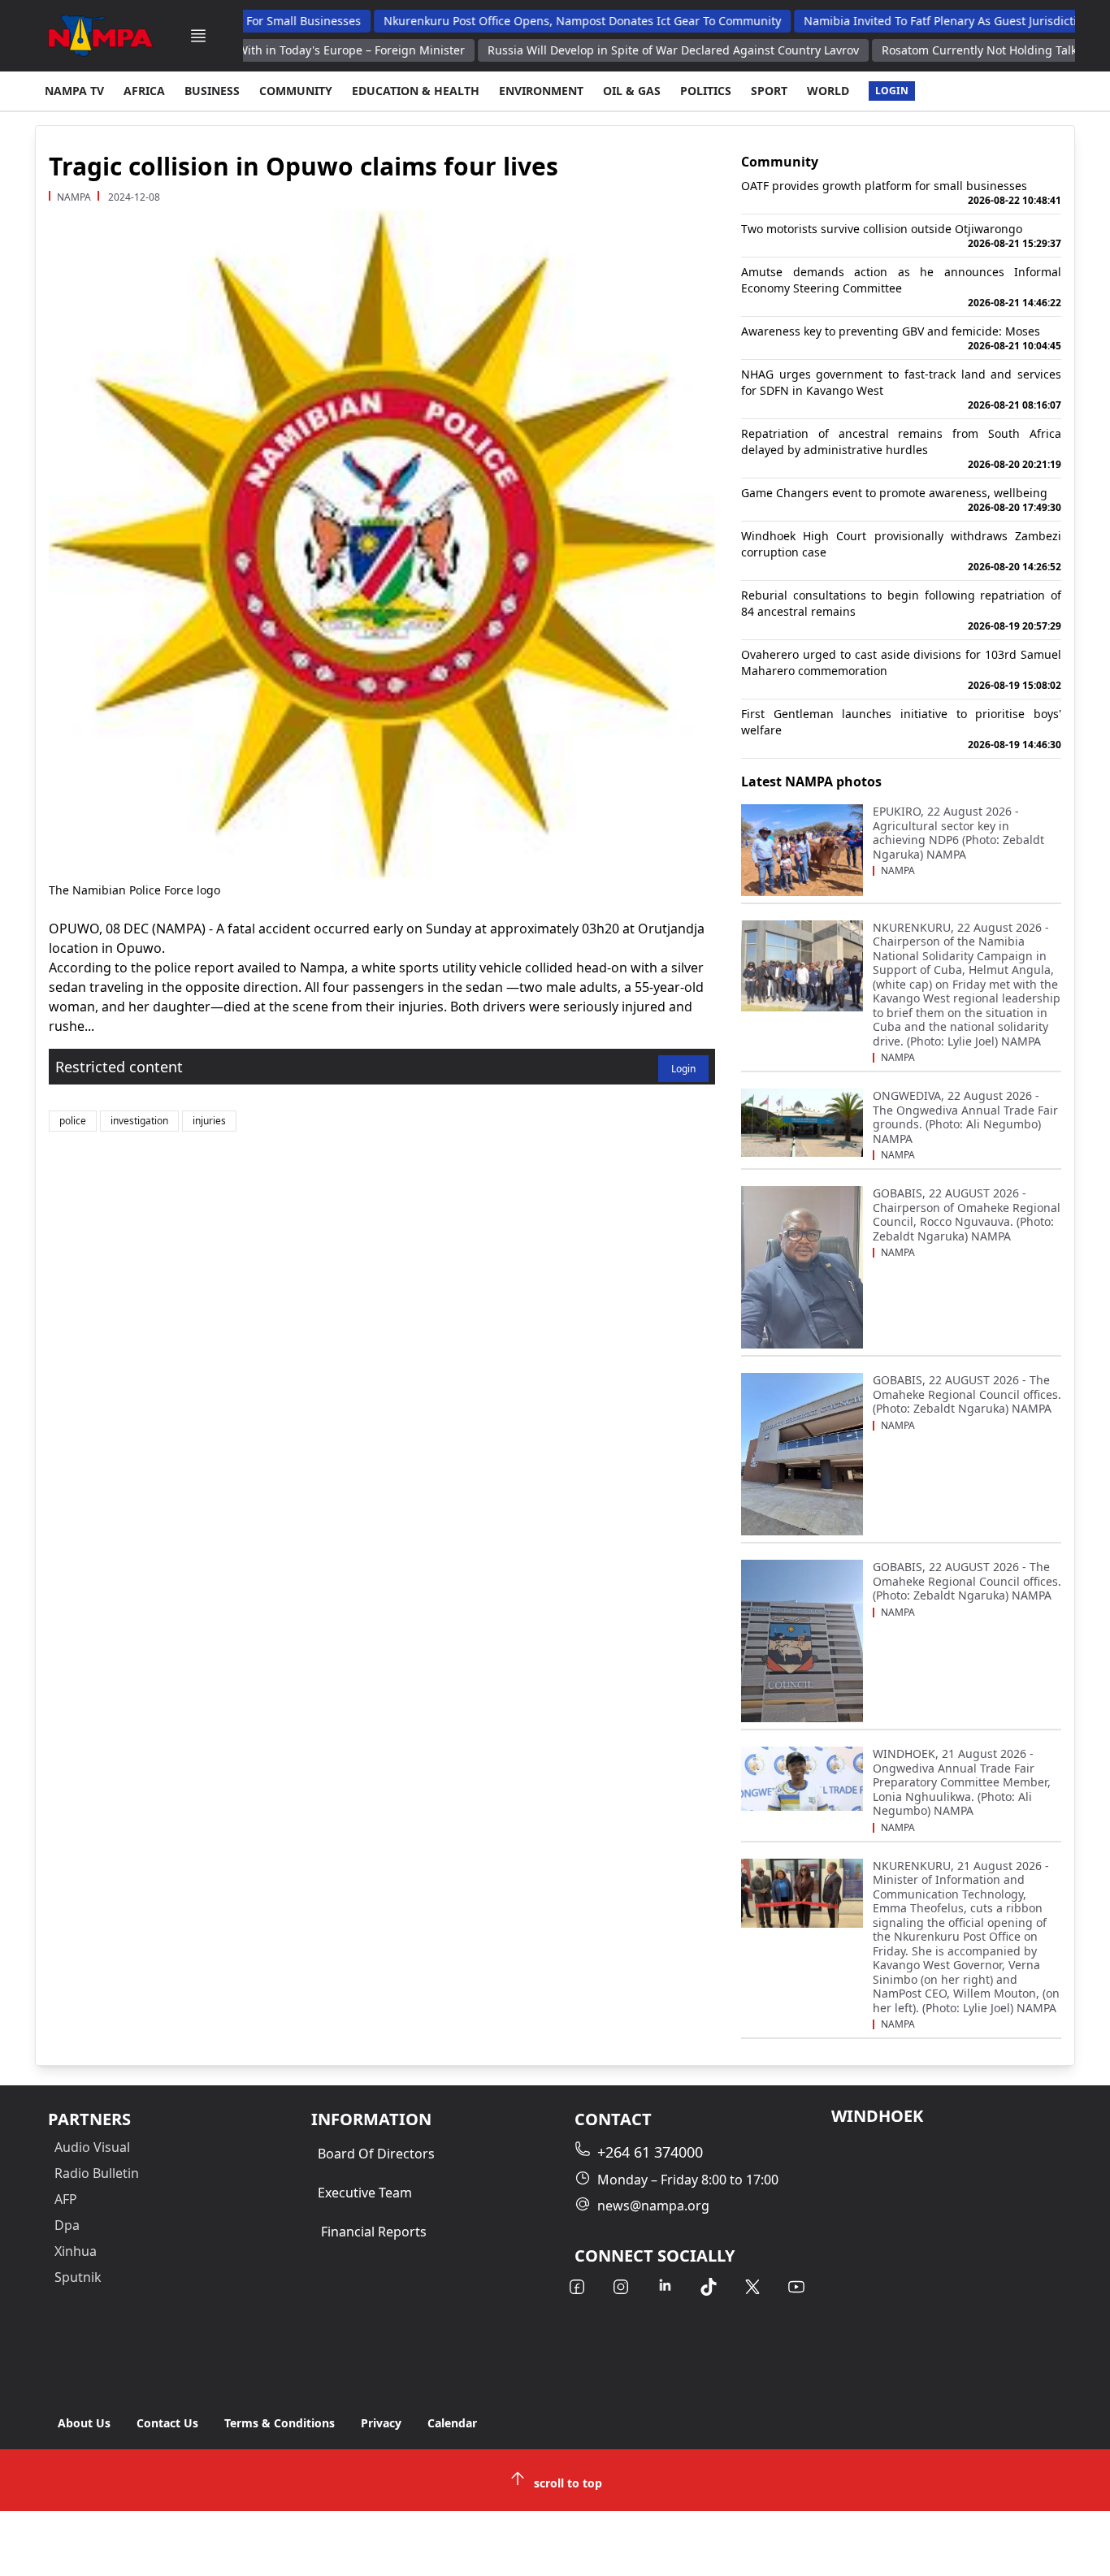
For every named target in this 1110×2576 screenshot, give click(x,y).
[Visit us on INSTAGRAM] (621, 2287)
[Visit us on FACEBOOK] (577, 2287)
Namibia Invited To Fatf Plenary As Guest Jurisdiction (901, 21)
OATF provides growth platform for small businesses (901, 193)
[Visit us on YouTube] (796, 2287)
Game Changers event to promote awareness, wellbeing (901, 500)
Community (296, 91)
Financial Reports (374, 2232)
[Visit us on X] (752, 2287)
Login (892, 91)
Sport (769, 91)
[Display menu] (198, 36)
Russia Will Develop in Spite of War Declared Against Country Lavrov (625, 50)
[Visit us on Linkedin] (665, 2287)
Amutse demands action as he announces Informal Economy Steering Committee (901, 287)
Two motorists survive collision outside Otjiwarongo (901, 236)
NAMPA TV (74, 91)
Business (212, 91)
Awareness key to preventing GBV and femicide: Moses (901, 338)
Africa (144, 91)
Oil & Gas (632, 91)
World (828, 91)
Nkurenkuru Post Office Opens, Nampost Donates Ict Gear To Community (536, 21)
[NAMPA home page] (101, 36)
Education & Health (416, 91)
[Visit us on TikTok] (709, 2287)
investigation (139, 1121)
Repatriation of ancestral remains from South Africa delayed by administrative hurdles (901, 448)
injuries (209, 1121)
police (73, 1121)
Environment (541, 91)
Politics (706, 91)
